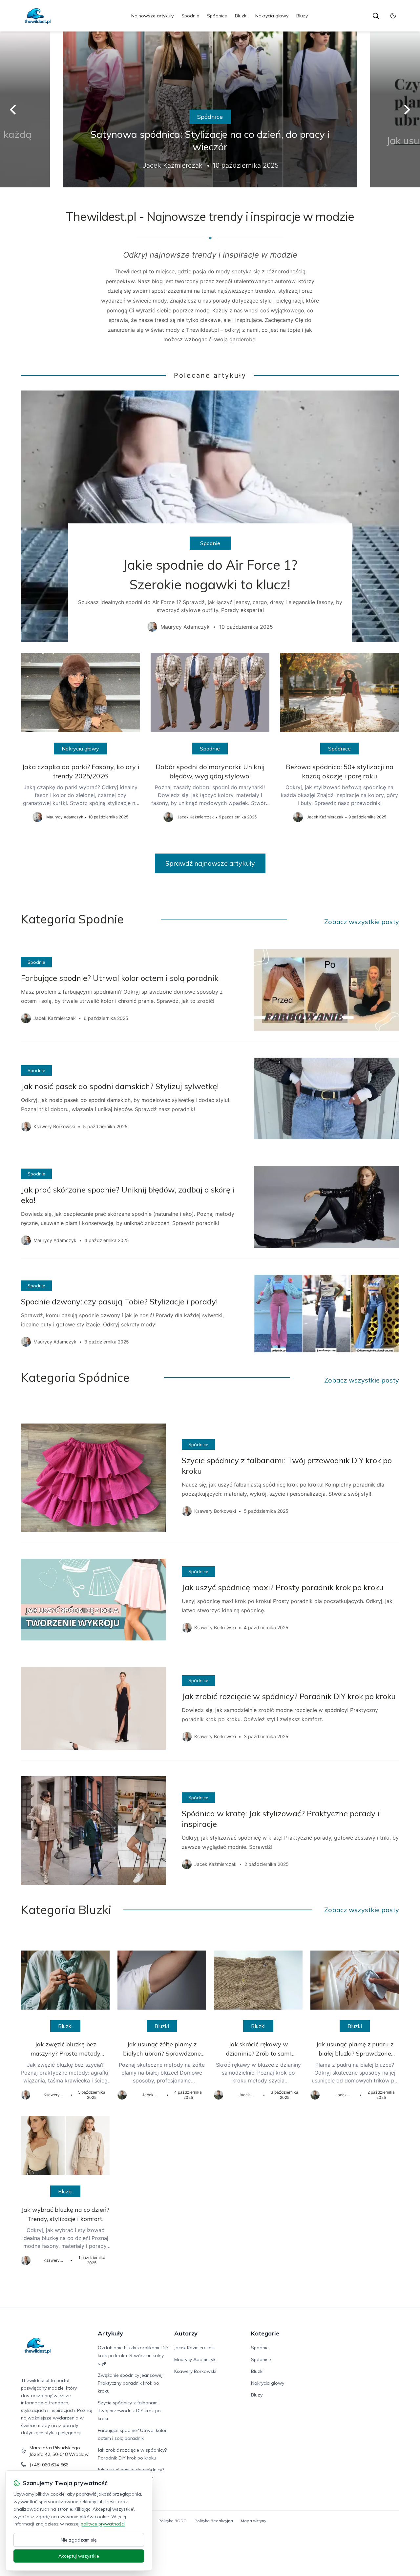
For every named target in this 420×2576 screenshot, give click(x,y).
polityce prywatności (103, 2524)
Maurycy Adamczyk (195, 2359)
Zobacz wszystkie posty (362, 922)
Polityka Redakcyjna (214, 2521)
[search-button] (376, 16)
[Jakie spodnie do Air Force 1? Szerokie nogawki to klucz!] (210, 516)
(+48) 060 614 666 (49, 2465)
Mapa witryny (253, 2521)
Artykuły (110, 2333)
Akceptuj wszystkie (79, 2556)
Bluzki (241, 16)
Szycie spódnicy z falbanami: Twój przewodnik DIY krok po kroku (129, 2411)
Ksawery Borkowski (195, 2371)
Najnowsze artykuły (152, 16)
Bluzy (302, 16)
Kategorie (265, 2333)
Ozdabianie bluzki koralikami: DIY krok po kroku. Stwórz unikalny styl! (133, 2355)
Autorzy (186, 2333)
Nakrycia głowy (272, 16)
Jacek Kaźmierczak (194, 2348)
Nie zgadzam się (79, 2540)
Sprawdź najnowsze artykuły (210, 863)
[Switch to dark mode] (393, 16)
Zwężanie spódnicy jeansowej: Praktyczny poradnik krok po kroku (131, 2383)
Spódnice (217, 16)
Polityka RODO (173, 2521)
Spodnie (190, 16)
